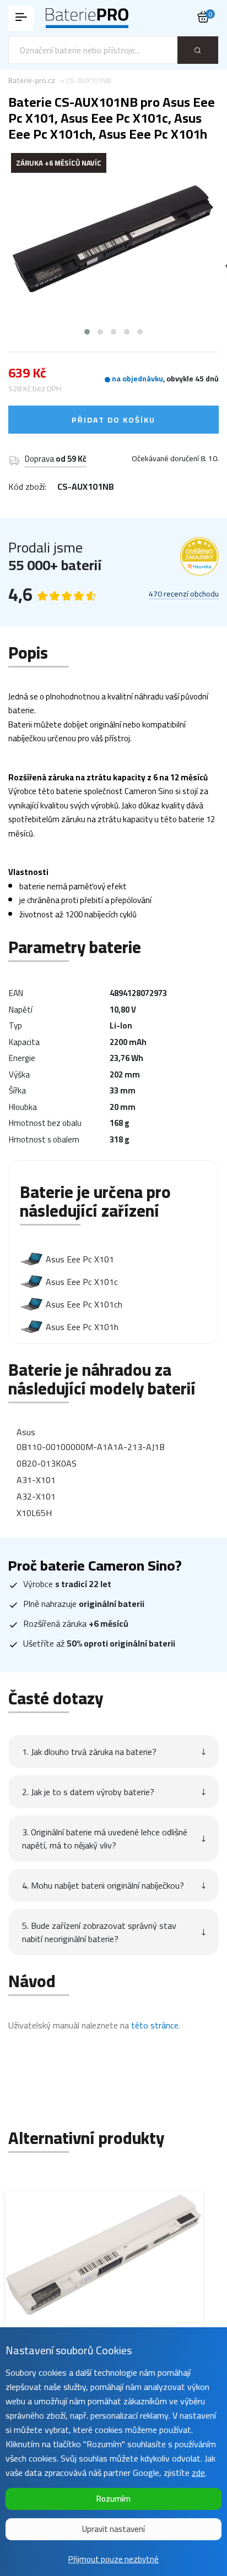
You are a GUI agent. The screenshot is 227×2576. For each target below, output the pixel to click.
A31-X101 (36, 1480)
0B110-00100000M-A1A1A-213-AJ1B (91, 1447)
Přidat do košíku (113, 420)
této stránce (155, 2025)
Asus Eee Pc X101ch (84, 1304)
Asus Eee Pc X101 (80, 1259)
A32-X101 (36, 1496)
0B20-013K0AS (47, 1463)
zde (198, 2473)
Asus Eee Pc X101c (82, 1282)
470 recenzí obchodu (184, 594)
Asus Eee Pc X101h (82, 1327)
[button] (87, 332)
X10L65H (34, 1513)
